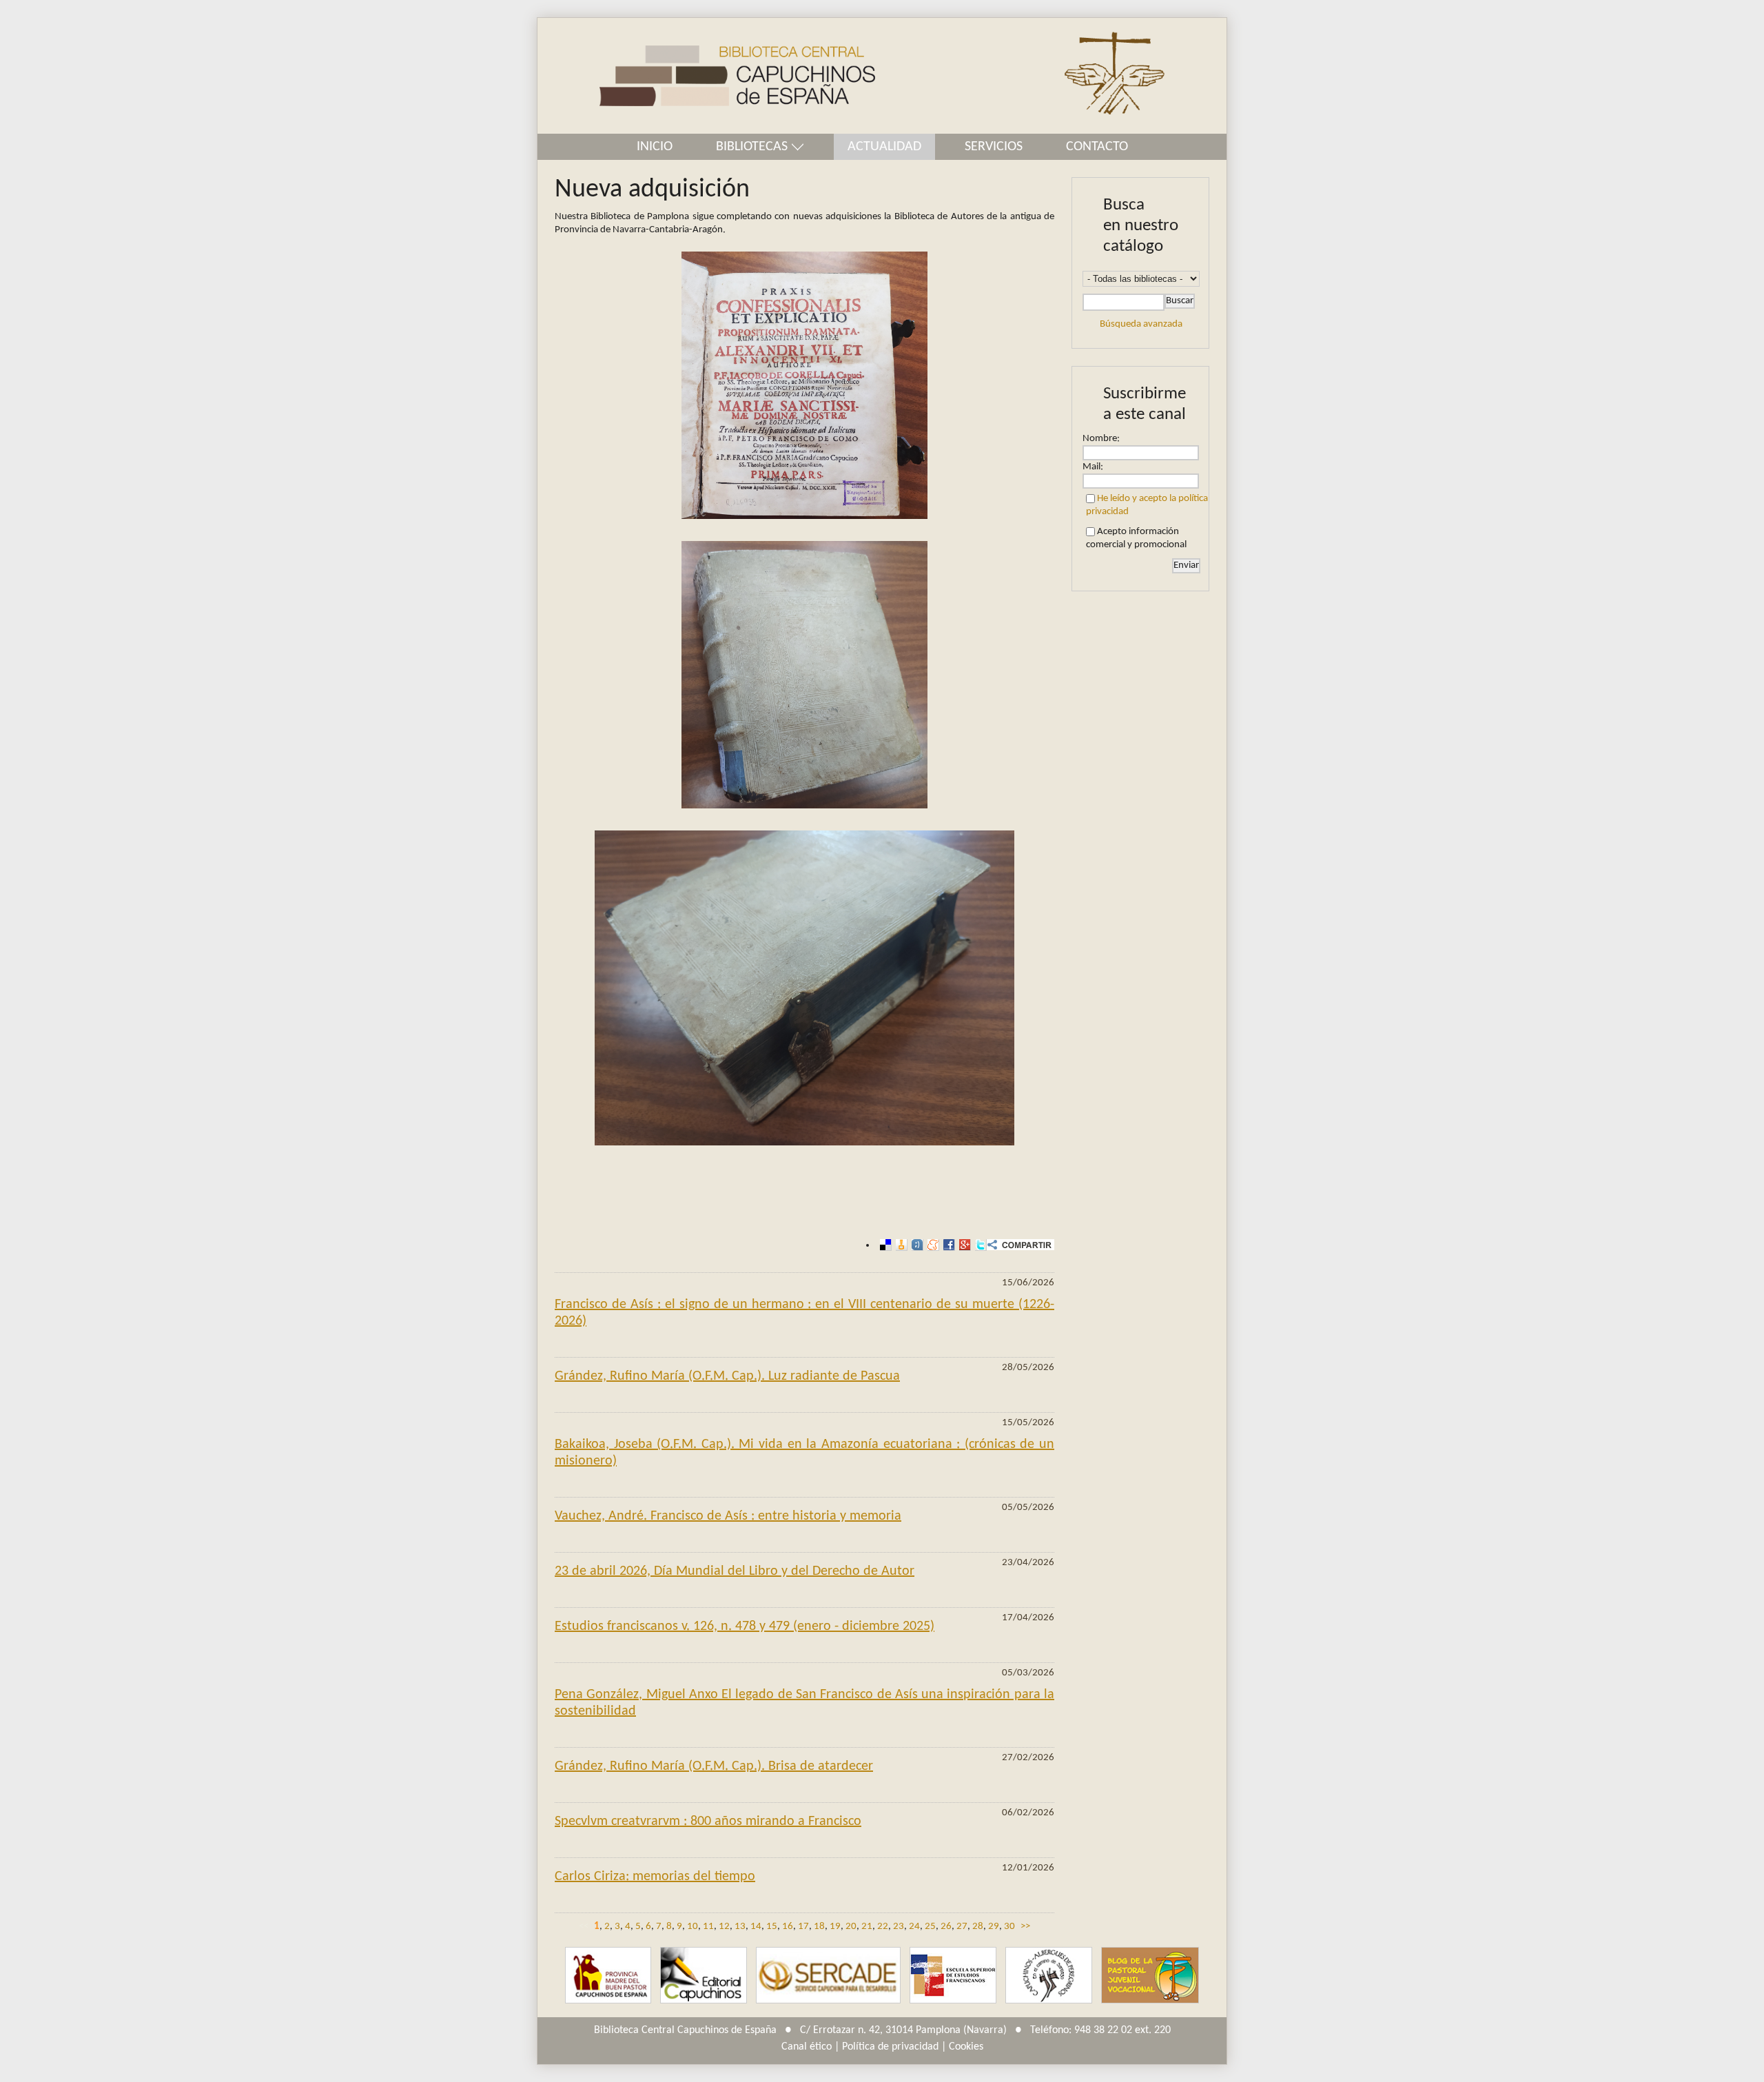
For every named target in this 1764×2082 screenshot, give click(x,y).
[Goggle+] (963, 1245)
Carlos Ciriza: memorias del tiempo (655, 1877)
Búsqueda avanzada (1141, 324)
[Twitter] (979, 1245)
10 (693, 1927)
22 (883, 1927)
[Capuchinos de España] (608, 1976)
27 (962, 1927)
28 (978, 1927)
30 (1009, 1927)
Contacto (1097, 147)
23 (899, 1927)
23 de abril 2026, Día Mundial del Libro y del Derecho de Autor (735, 1571)
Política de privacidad (890, 2047)
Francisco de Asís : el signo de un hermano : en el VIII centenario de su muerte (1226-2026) (804, 1313)
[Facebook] (947, 1245)
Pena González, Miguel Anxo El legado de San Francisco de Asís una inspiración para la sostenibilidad (804, 1703)
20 (851, 1927)
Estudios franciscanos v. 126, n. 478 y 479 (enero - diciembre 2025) (745, 1626)
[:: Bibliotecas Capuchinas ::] (706, 76)
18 (819, 1927)
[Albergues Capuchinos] (1049, 1976)
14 (756, 1927)
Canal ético (807, 2047)
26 (946, 1927)
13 (740, 1927)
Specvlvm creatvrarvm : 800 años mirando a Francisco (708, 1821)
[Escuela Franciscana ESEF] (953, 1976)
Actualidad (884, 147)
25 (930, 1927)
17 (803, 1927)
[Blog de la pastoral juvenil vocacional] (1150, 1976)
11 (708, 1927)
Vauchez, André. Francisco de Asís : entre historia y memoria (728, 1516)
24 (914, 1927)
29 (994, 1927)
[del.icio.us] (884, 1245)
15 (772, 1927)
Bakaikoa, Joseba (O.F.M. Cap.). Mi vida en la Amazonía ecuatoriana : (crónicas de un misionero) (804, 1453)
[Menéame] (931, 1245)
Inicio (655, 147)
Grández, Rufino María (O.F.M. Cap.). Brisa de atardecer (714, 1766)
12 (724, 1927)
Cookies (966, 2047)
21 (867, 1927)
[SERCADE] (828, 1976)
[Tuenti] (915, 1245)
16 (788, 1927)
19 (835, 1927)
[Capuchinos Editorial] (704, 1976)
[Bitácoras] (900, 1245)
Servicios (994, 147)
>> (1025, 1927)
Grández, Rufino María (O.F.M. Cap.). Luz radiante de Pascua (727, 1376)
